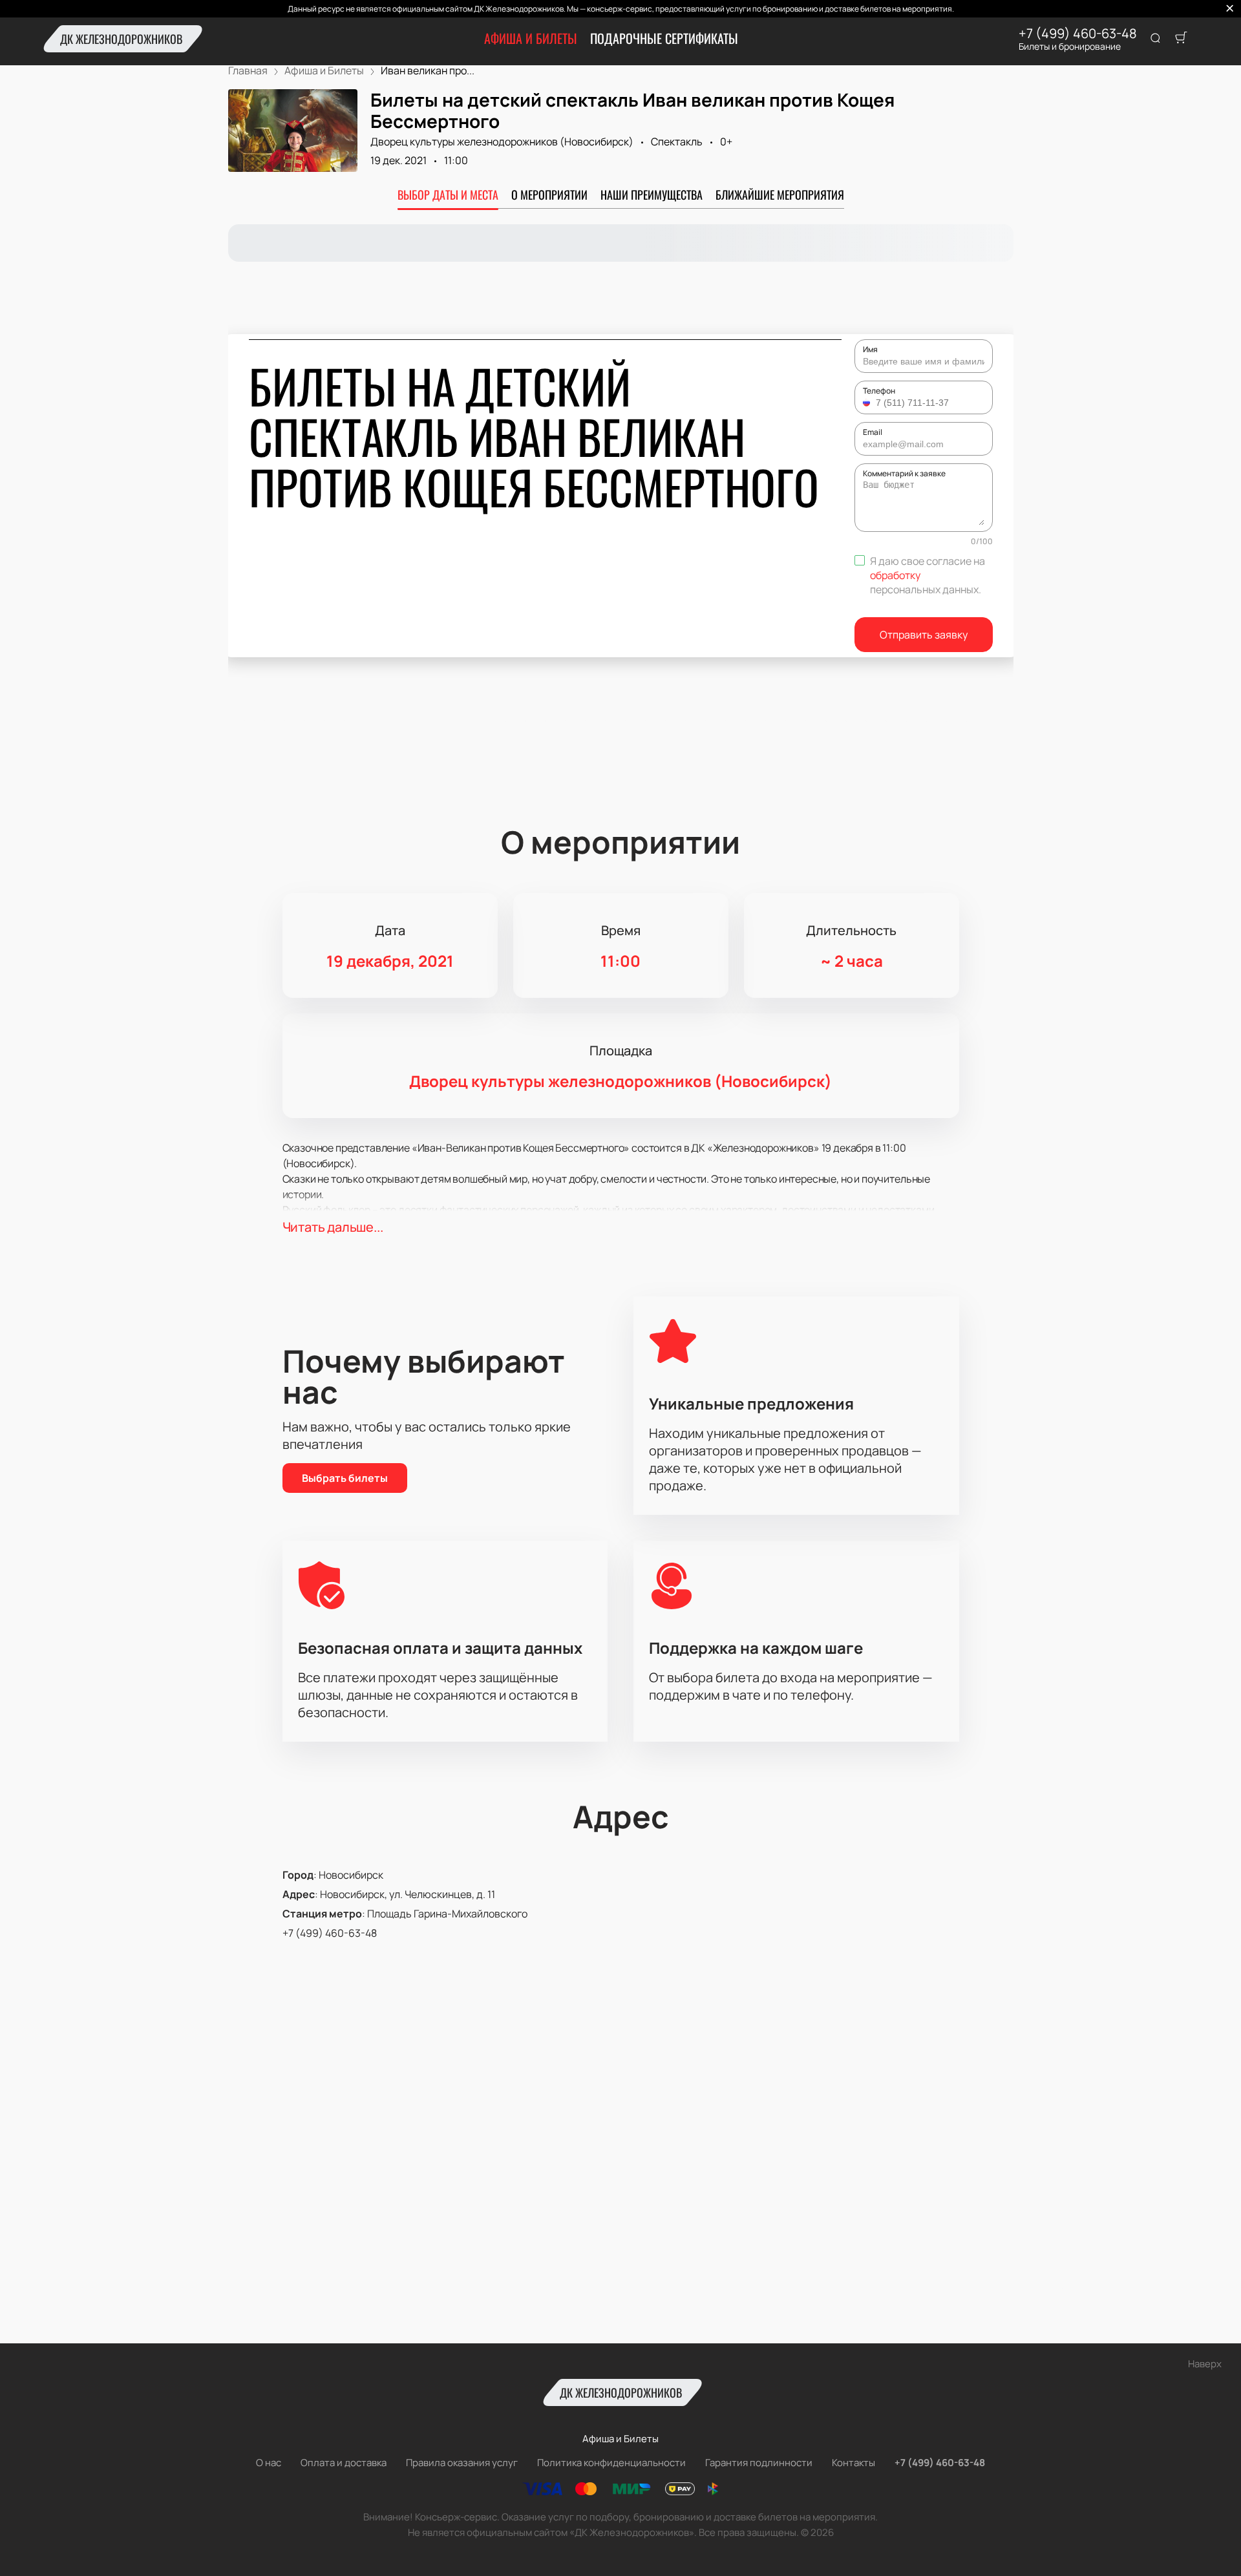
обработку (895, 575)
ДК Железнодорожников (121, 39)
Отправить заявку (924, 635)
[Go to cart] (1181, 39)
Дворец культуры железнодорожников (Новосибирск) (502, 142)
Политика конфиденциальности (611, 2463)
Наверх (1205, 2364)
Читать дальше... (333, 1227)
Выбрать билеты (345, 1478)
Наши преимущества (652, 195)
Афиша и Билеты (531, 38)
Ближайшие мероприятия (780, 195)
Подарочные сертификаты (664, 38)
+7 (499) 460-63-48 (1078, 34)
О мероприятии (549, 195)
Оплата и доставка (344, 2463)
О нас (269, 2463)
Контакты (854, 2463)
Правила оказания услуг (462, 2463)
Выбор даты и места (448, 195)
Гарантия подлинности (759, 2463)
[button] (868, 403)
